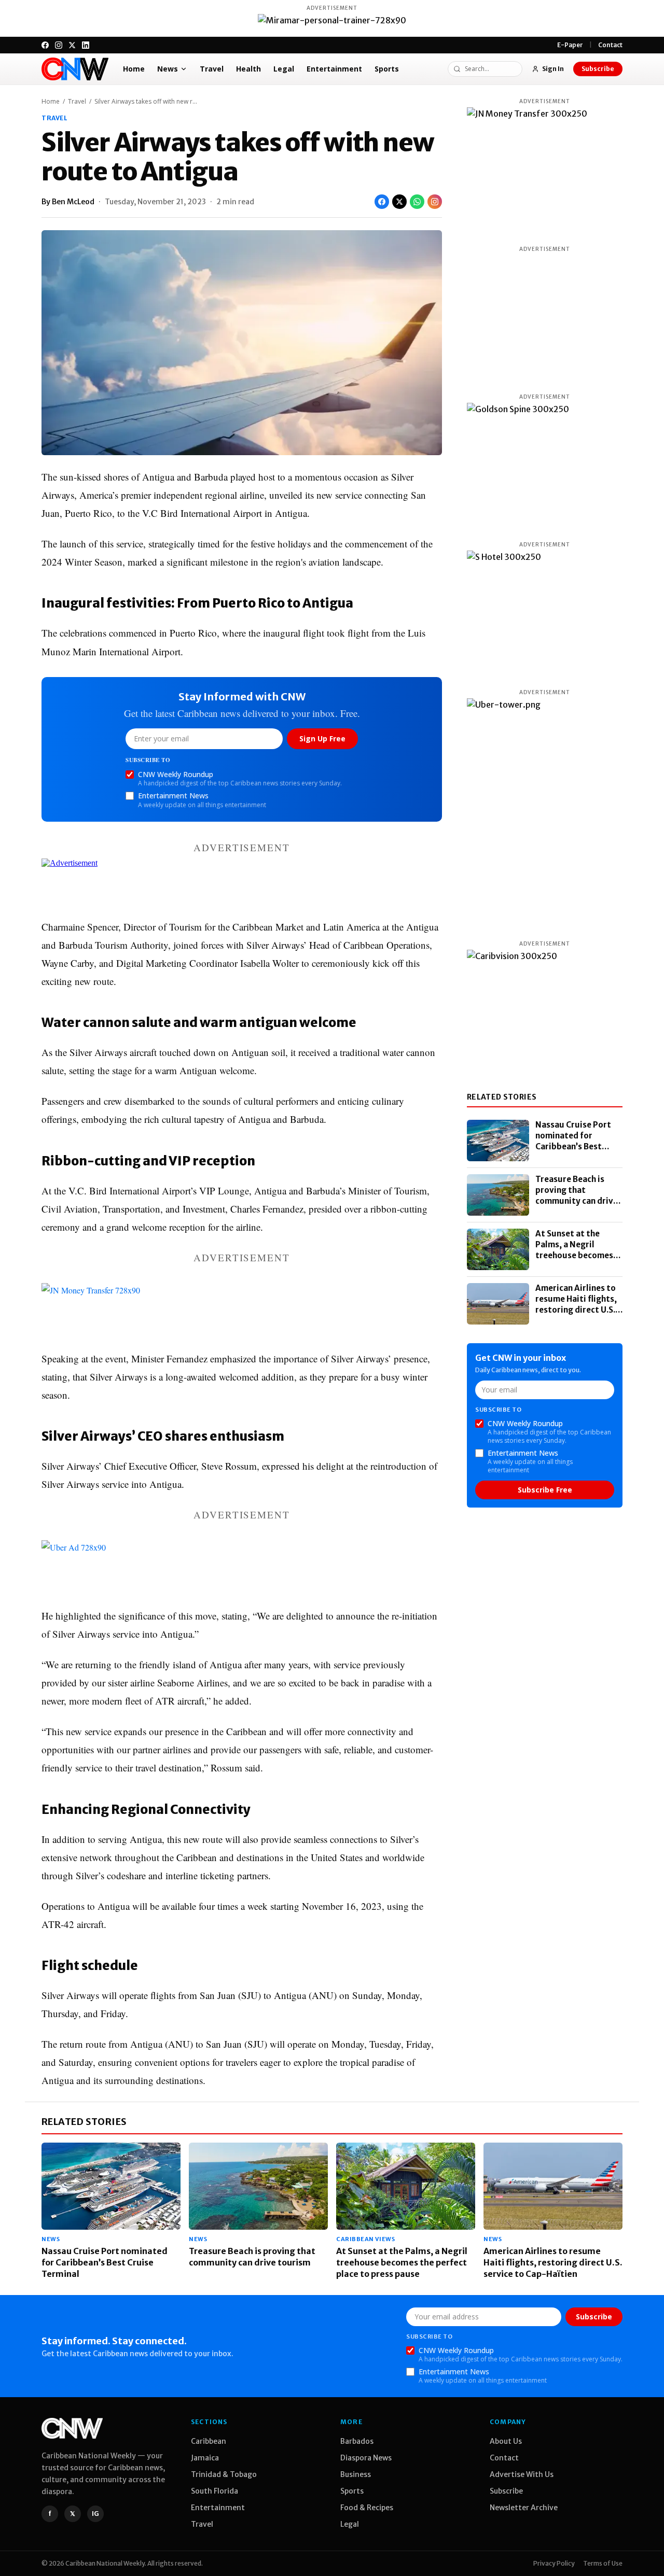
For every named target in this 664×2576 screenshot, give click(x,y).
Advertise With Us (522, 2474)
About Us (506, 2441)
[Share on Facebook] (382, 202)
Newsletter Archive (524, 2508)
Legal (284, 69)
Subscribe (598, 69)
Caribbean (209, 2441)
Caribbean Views (365, 2239)
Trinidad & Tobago (224, 2474)
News (168, 69)
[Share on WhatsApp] (417, 202)
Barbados (357, 2441)
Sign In (553, 69)
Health (248, 69)
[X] (72, 45)
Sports (387, 69)
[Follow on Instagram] (435, 202)
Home (134, 69)
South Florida (215, 2491)
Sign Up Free (322, 738)
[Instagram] (59, 45)
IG (95, 2514)
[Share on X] (399, 202)
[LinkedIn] (86, 45)
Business (356, 2474)
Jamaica (205, 2458)
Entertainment (334, 69)
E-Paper (570, 45)
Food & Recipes (367, 2508)
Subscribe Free (545, 1490)
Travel (212, 69)
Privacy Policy (554, 2563)
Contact (610, 45)
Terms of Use (603, 2563)
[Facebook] (45, 45)
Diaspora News (366, 2458)
